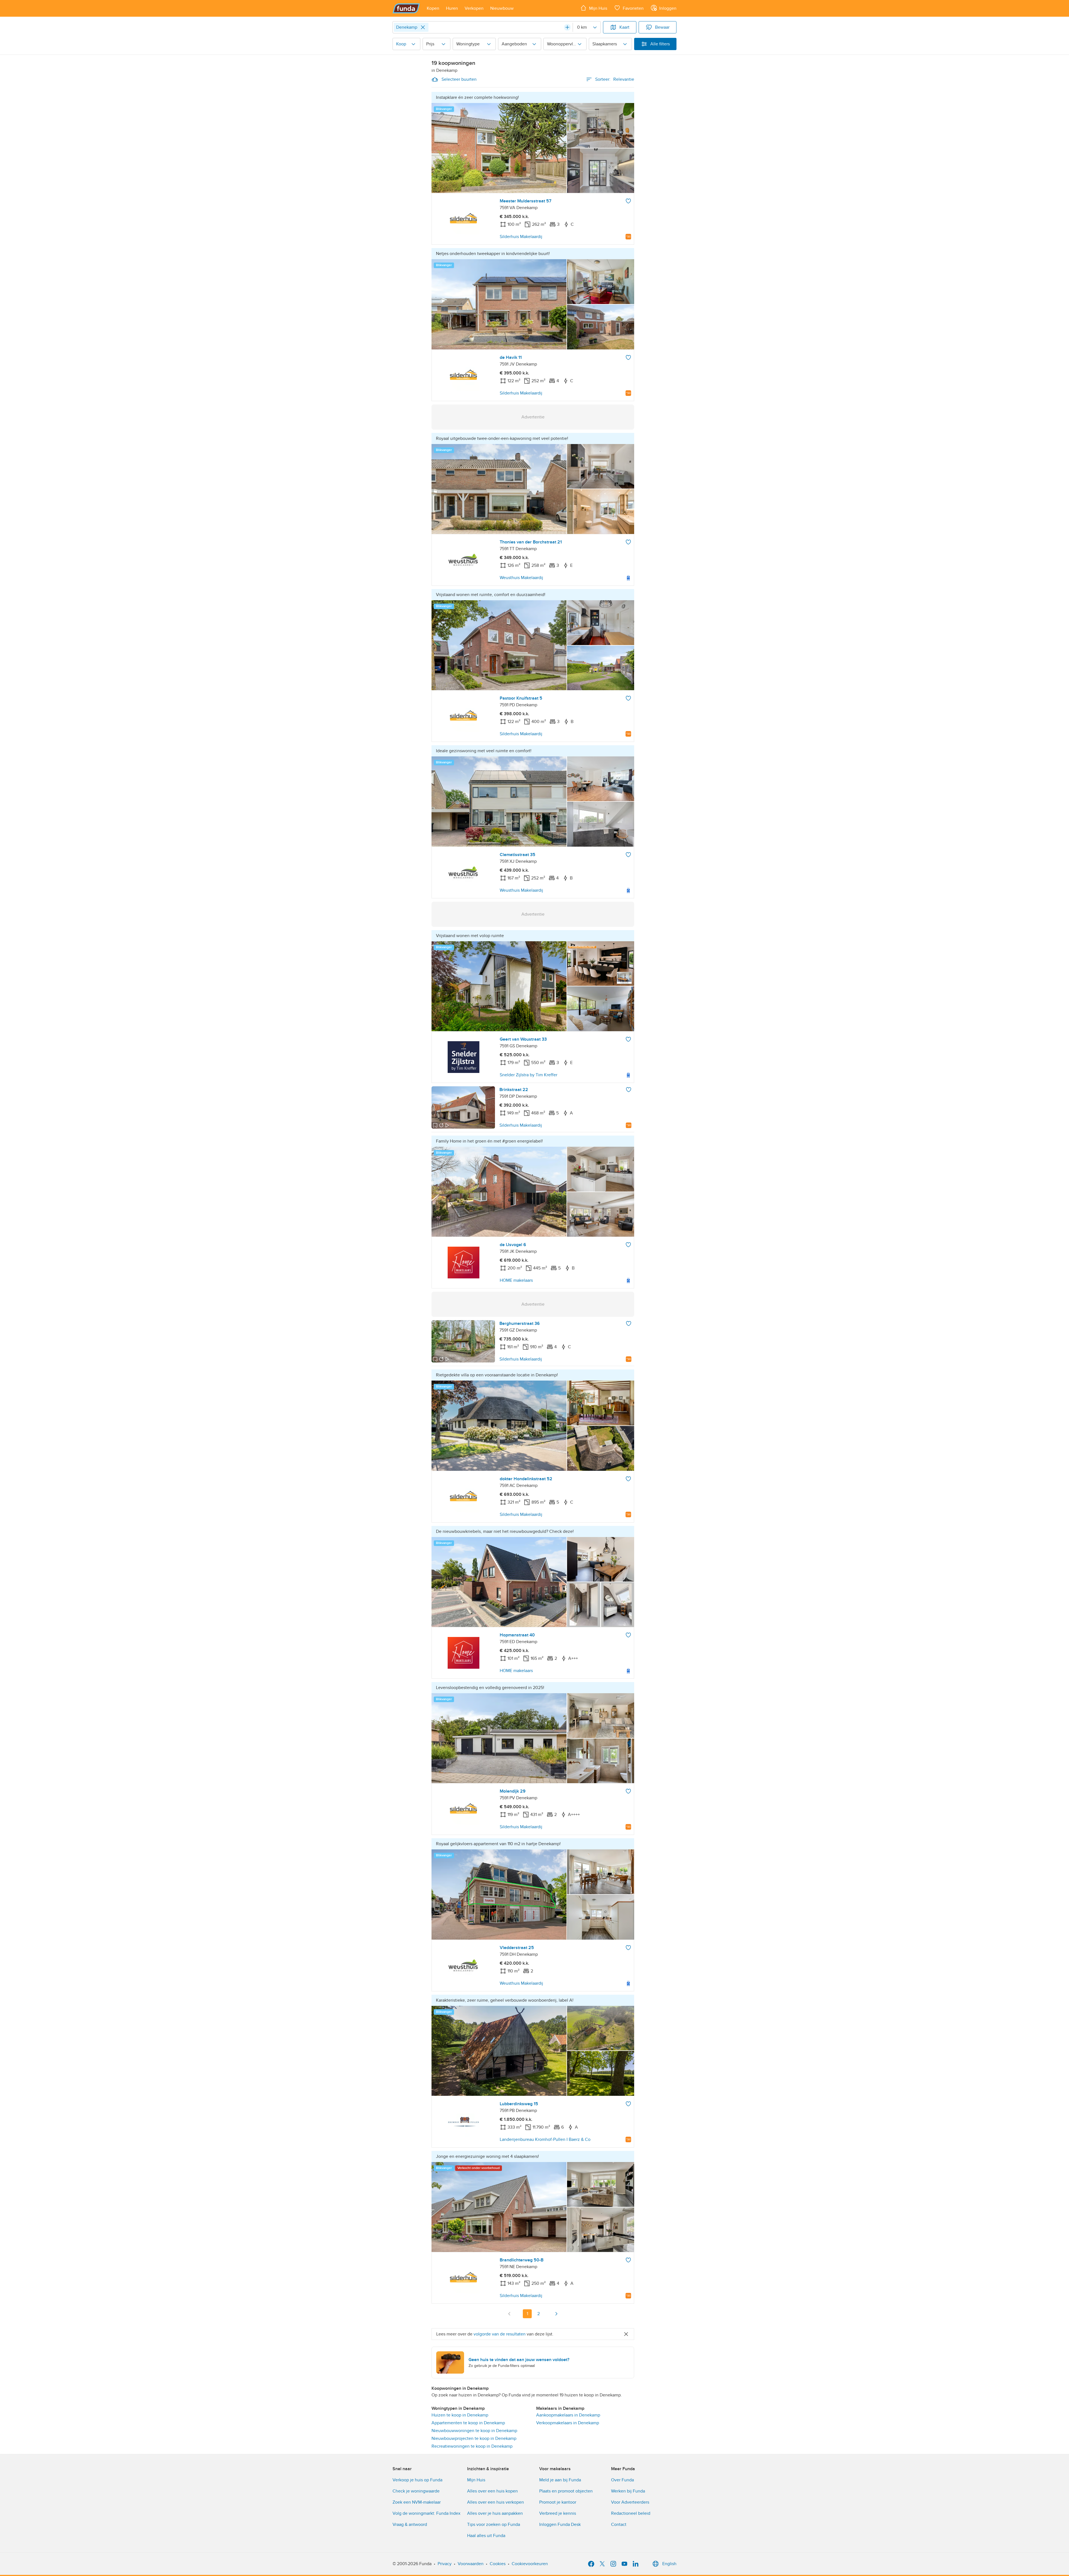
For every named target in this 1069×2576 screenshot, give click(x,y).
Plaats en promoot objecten (566, 2491)
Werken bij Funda (628, 2491)
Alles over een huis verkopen (496, 2502)
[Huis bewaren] (628, 201)
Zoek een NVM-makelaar (417, 2502)
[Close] (423, 27)
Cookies (498, 2564)
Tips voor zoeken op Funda (494, 2524)
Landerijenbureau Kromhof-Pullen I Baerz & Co (545, 2139)
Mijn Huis (476, 2480)
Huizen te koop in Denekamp (460, 2415)
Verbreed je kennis (558, 2513)
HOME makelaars (516, 1280)
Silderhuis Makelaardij (521, 237)
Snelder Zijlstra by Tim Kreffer (529, 1075)
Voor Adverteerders (630, 2502)
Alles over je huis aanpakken (495, 2513)
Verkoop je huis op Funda (417, 2480)
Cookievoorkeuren (530, 2564)
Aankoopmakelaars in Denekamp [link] (568, 2415)
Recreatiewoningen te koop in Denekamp (472, 2446)
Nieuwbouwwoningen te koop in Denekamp (474, 2431)
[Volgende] (556, 2314)
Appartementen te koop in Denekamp (468, 2423)
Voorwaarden (471, 2564)
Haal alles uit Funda (486, 2536)
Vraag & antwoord (410, 2524)
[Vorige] (509, 2314)
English (669, 2564)
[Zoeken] (567, 27)
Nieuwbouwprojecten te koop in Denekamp (474, 2438)
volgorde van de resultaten (500, 2334)
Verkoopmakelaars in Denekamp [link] (568, 2423)
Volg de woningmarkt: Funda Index (426, 2513)
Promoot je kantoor (558, 2502)
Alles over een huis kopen (492, 2491)
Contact (619, 2524)
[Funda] (406, 8)
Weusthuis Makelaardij (521, 578)
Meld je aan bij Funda (560, 2480)
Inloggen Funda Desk (560, 2524)
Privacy (445, 2564)
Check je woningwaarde (416, 2491)
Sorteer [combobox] (615, 79)
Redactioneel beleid (631, 2513)
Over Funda (622, 2480)
